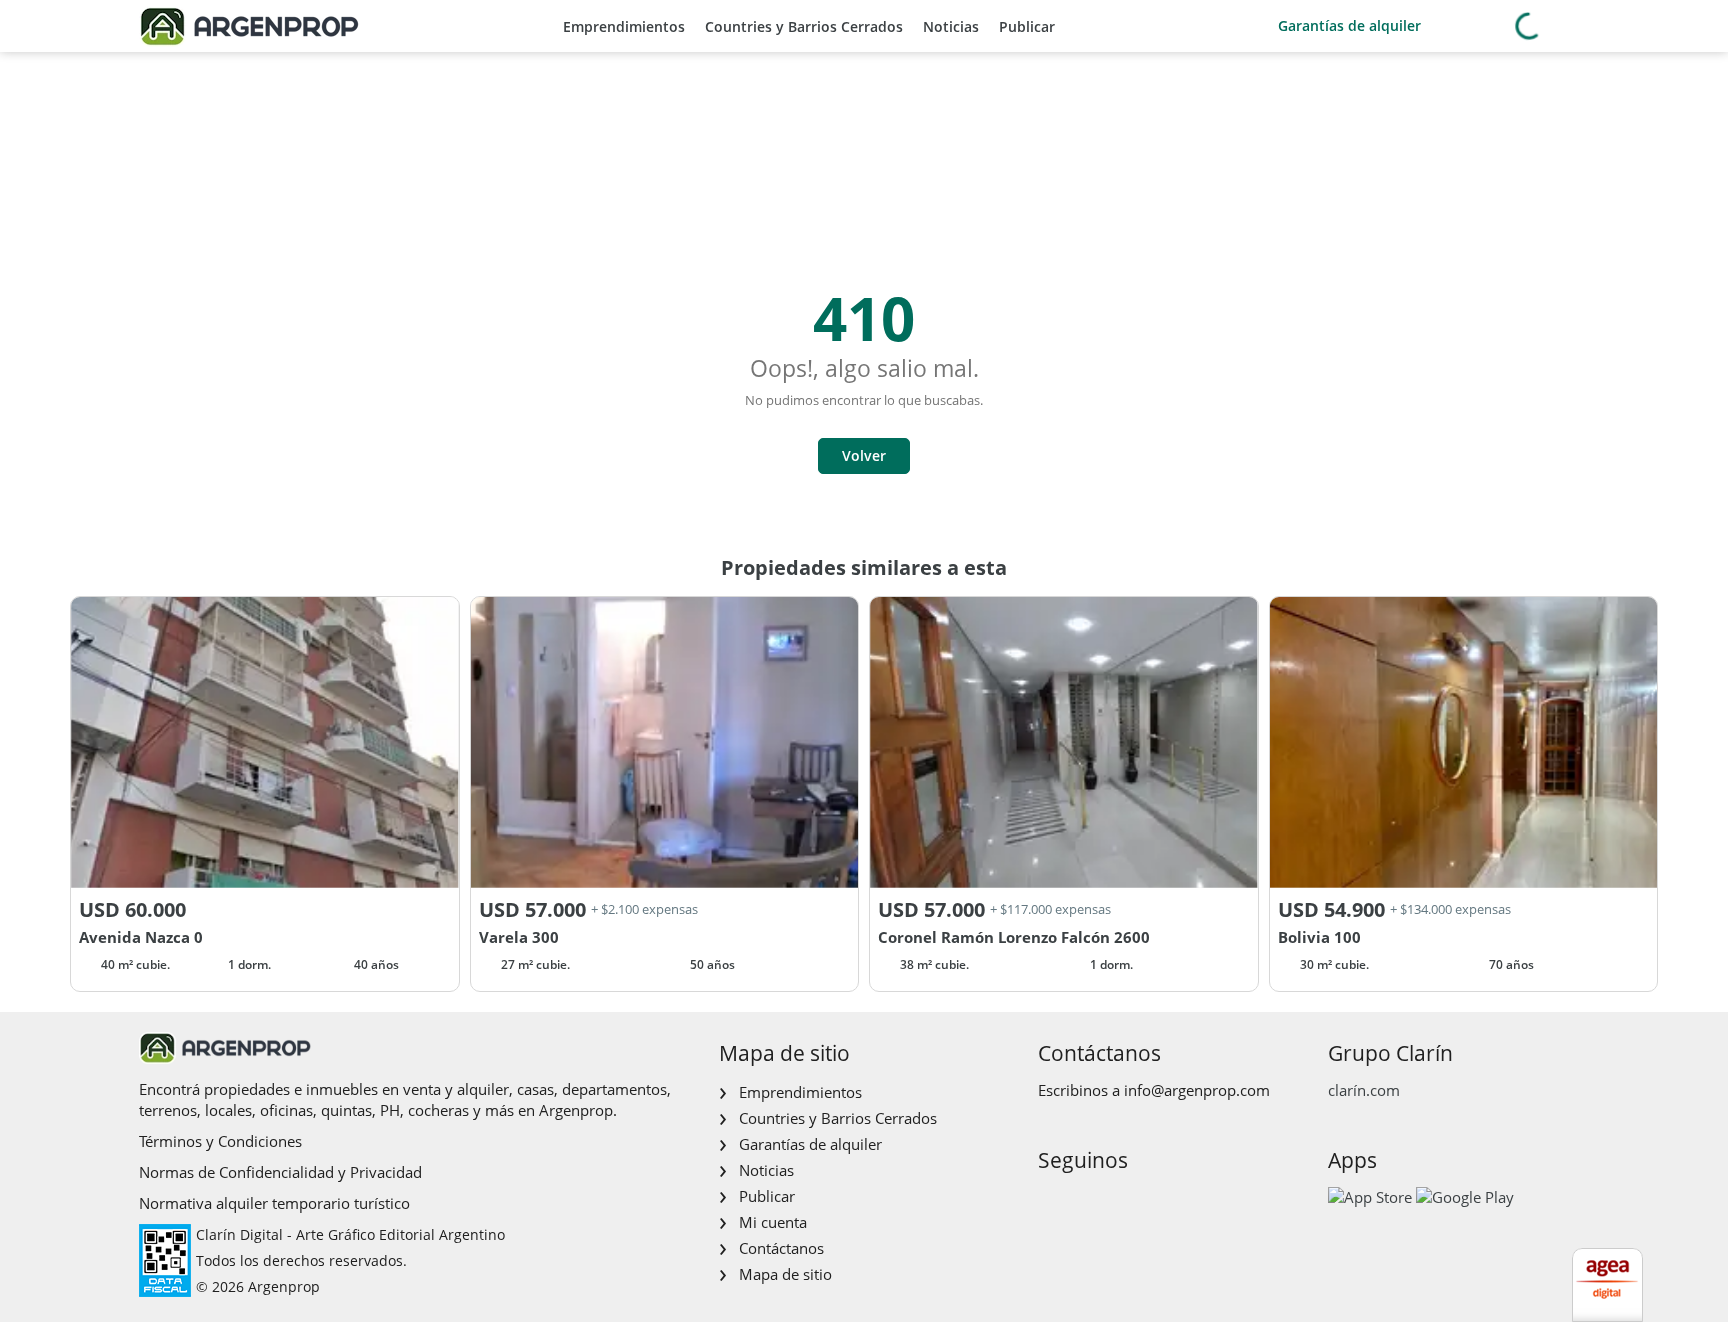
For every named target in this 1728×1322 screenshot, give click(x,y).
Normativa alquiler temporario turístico (274, 1203)
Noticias (951, 26)
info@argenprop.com (1197, 1090)
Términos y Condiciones (220, 1141)
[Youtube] (1115, 1202)
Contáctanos (781, 1248)
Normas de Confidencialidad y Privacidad (280, 1172)
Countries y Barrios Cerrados (804, 26)
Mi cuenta (773, 1222)
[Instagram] (1083, 1202)
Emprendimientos (624, 26)
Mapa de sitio (785, 1274)
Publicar (1027, 26)
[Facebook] (1051, 1202)
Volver (864, 455)
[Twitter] (1147, 1202)
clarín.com (1364, 1090)
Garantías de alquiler (1349, 25)
